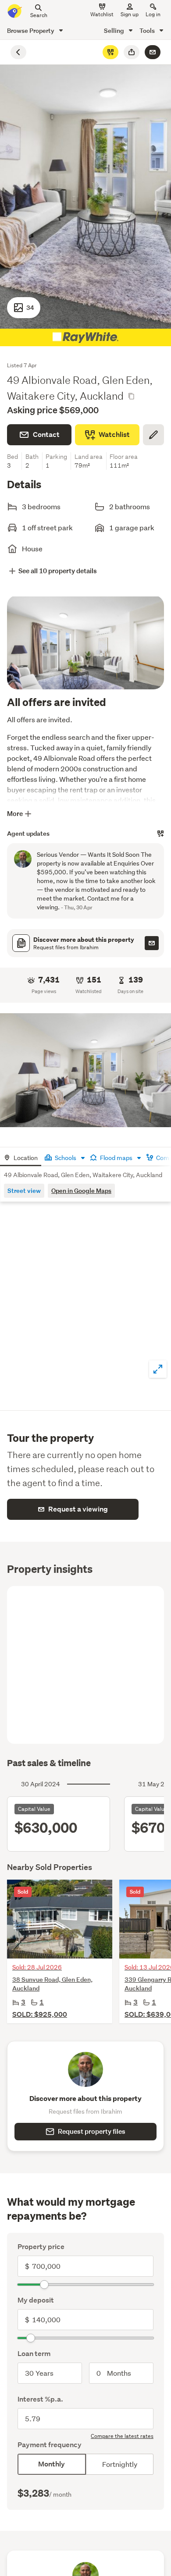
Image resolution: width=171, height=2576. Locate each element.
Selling (115, 30)
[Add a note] (153, 435)
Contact (46, 435)
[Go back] (18, 52)
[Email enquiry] (153, 52)
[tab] (21, 1157)
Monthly (52, 2464)
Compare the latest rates (122, 2436)
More (15, 814)
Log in (153, 14)
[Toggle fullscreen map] (158, 1369)
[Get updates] (160, 834)
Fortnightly (120, 2464)
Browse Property (31, 30)
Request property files (92, 2131)
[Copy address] (131, 396)
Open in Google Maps (81, 1190)
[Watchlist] (110, 52)
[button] (85, 1070)
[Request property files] (152, 943)
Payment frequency (50, 2445)
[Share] (132, 52)
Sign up (130, 14)
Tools (148, 30)
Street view (24, 1190)
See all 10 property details (58, 571)
